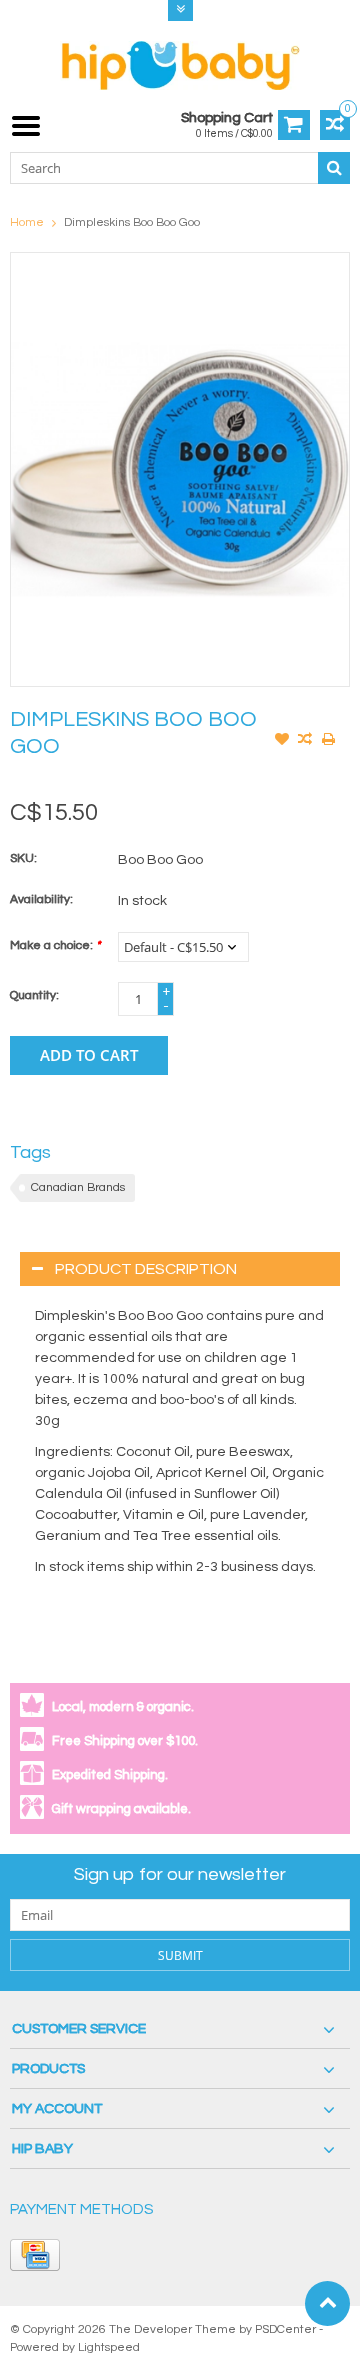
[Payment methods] (35, 2255)
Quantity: (34, 995)
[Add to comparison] (305, 741)
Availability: (41, 899)
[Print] (328, 741)
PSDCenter (285, 2329)
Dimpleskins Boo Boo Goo (132, 222)
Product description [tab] (146, 1269)
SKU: (23, 858)
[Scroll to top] (327, 2303)
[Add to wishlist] (282, 741)
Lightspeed (109, 2347)
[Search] (334, 168)
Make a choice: (55, 945)
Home (27, 222)
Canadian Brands (78, 1187)
